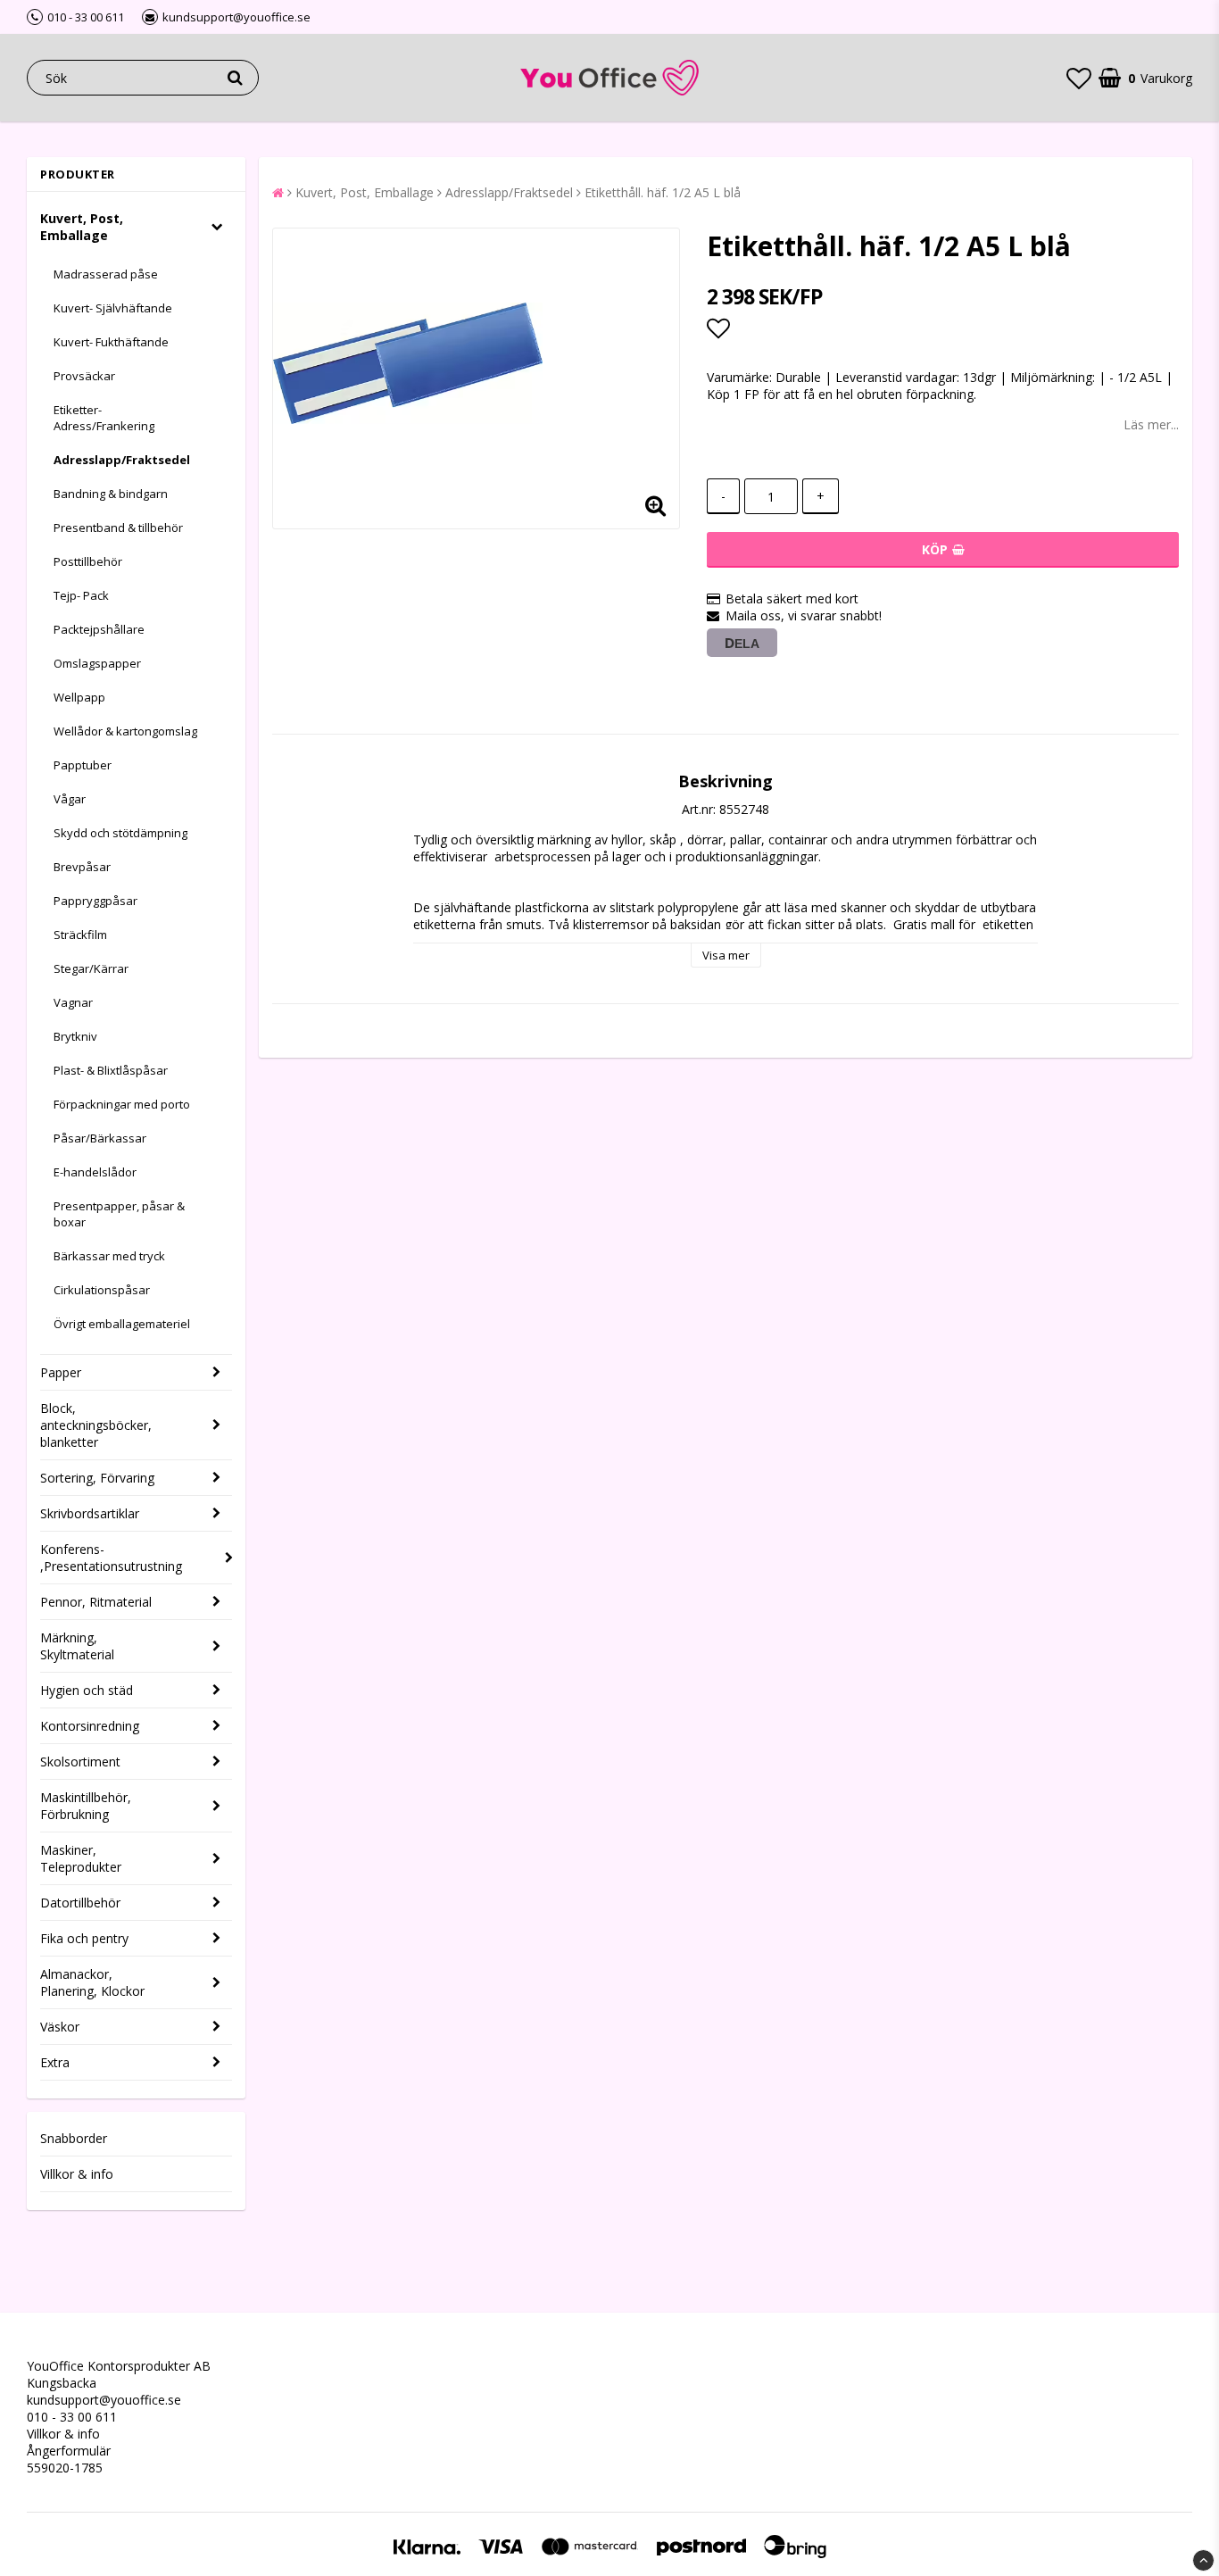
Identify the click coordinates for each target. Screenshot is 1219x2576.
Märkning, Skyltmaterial (77, 1646)
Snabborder (74, 2138)
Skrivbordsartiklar (90, 1513)
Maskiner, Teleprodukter (81, 1858)
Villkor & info (77, 2174)
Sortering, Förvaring (97, 1478)
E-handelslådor (95, 1172)
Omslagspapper (97, 663)
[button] (1079, 78)
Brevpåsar (82, 867)
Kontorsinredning (90, 1726)
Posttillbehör (88, 561)
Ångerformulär (69, 2451)
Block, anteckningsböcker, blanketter (96, 1425)
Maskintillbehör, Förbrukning (86, 1806)
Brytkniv (75, 1036)
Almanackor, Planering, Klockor (92, 1982)
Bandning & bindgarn (111, 494)
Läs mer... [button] (1151, 424)
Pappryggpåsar (95, 901)
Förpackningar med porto (122, 1104)
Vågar (70, 799)
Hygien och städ (87, 1690)
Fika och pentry (84, 1938)
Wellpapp (79, 697)
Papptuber (83, 765)
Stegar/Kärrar (91, 968)
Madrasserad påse (106, 274)
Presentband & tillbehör (118, 528)
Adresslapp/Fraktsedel (122, 460)
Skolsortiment (80, 1762)
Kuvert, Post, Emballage (82, 227)
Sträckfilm (80, 935)
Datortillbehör (80, 1903)
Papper (61, 1372)
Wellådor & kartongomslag (125, 731)
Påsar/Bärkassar (100, 1138)
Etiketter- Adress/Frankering (104, 418)
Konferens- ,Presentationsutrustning (111, 1558)
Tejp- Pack (81, 595)
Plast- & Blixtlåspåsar (111, 1070)
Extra (55, 2062)
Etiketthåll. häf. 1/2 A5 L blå (663, 192)
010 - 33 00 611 (72, 2417)
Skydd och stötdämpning (120, 833)
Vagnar (73, 1002)
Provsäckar (84, 376)
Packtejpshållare (99, 629)
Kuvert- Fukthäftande (111, 342)
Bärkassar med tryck (109, 1256)
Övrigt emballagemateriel (122, 1324)
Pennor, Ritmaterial (96, 1602)
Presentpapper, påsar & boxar (119, 1214)
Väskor (60, 2027)
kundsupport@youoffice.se (104, 2400)
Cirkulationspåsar (102, 1290)
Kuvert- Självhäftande (113, 308)
